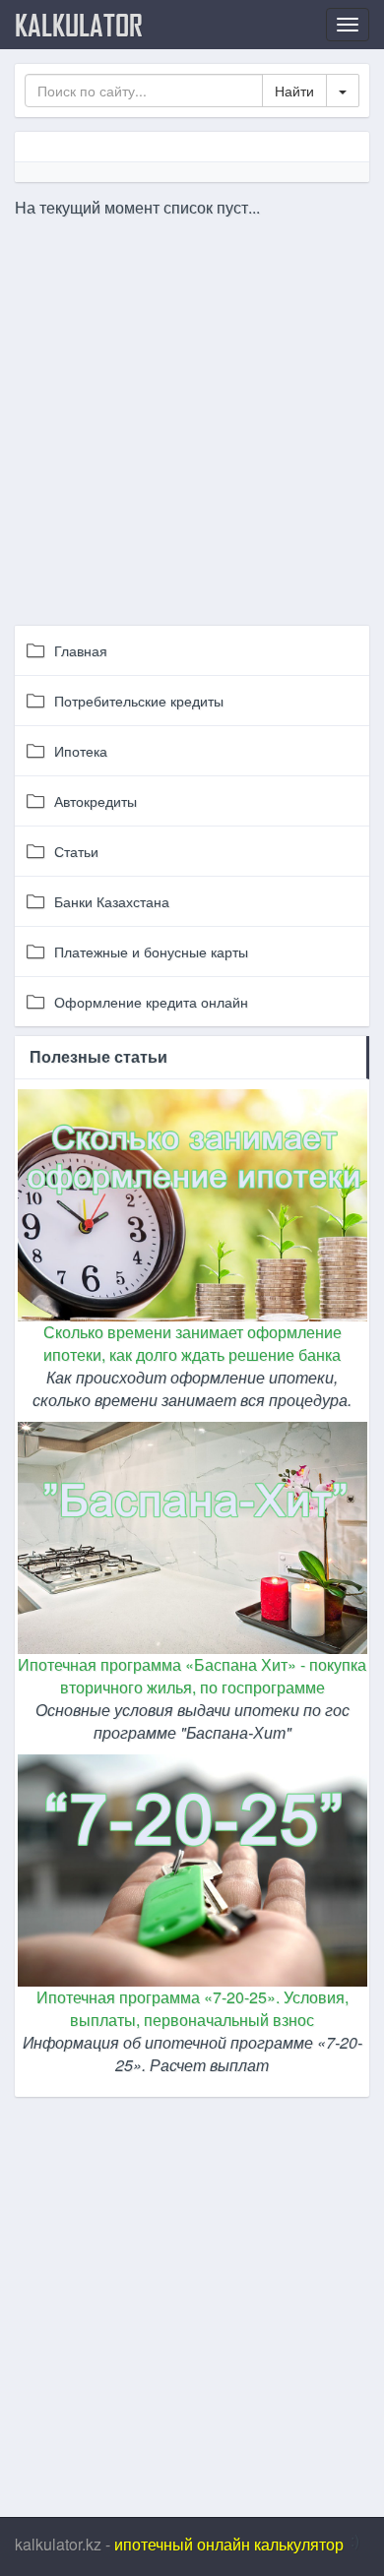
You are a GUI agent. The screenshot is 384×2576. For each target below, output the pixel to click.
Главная (81, 650)
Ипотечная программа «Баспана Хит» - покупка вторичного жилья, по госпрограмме (192, 1676)
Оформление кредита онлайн (151, 1002)
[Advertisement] (192, 411)
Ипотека (81, 751)
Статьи (76, 851)
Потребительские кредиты (139, 701)
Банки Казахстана (112, 901)
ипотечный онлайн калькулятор (229, 2544)
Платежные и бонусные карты (151, 951)
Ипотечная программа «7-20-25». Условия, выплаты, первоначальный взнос (192, 2008)
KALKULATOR (79, 25)
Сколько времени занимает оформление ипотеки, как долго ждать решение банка (192, 1343)
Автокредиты (96, 801)
